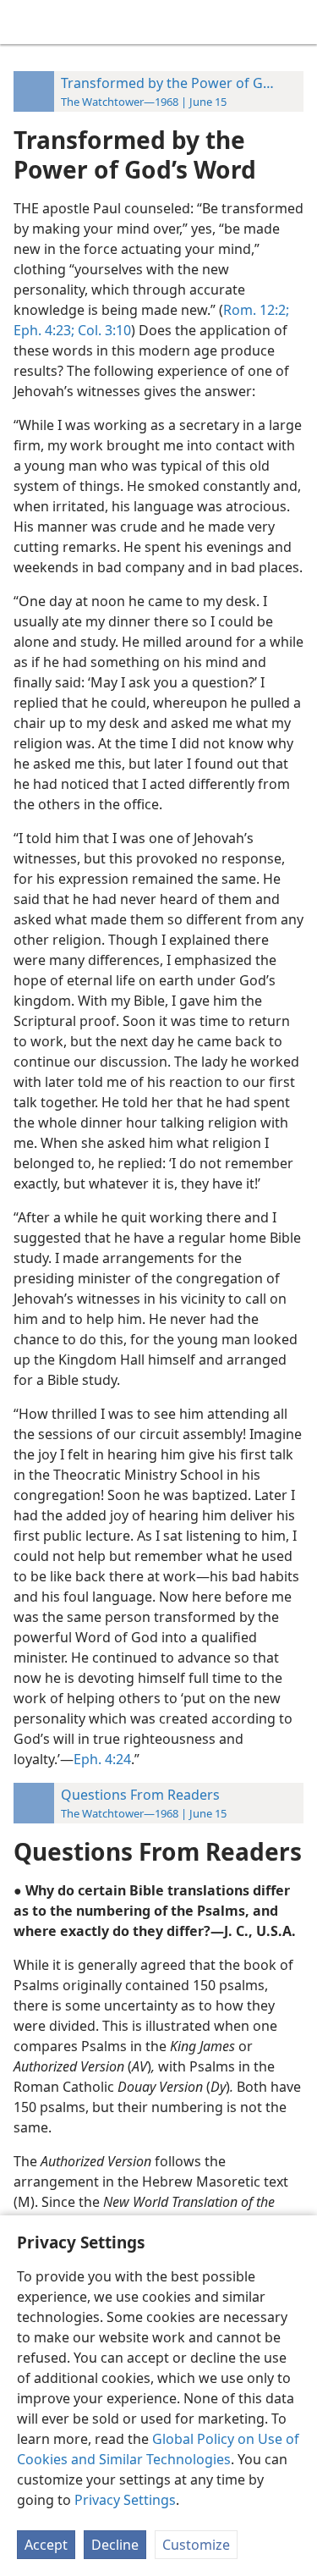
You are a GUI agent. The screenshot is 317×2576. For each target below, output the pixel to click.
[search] (296, 22)
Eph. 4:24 (102, 1759)
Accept (46, 2545)
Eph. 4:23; (44, 330)
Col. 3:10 (103, 330)
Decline (115, 2545)
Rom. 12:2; (256, 310)
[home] (25, 22)
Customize (196, 2545)
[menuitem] (25, 22)
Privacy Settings (125, 2500)
